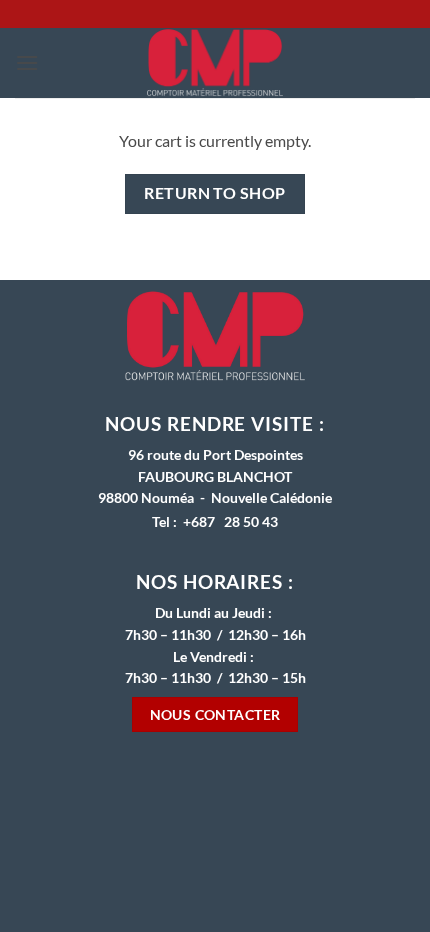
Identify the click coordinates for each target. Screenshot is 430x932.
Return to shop (215, 193)
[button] (27, 62)
